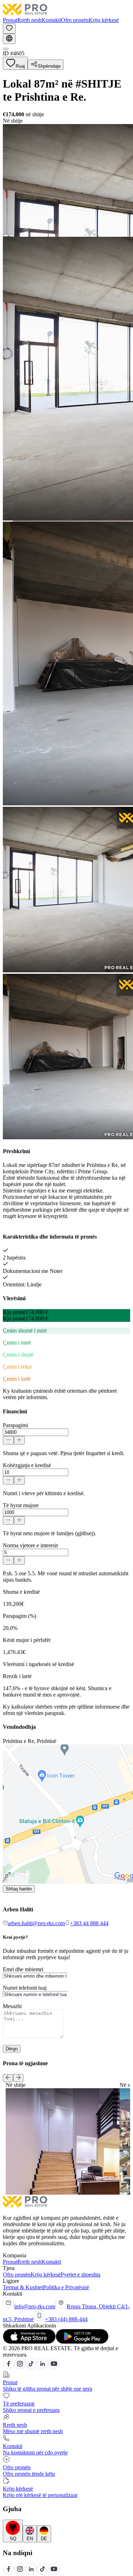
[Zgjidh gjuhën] (9, 39)
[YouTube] (54, 2367)
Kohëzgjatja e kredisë (27, 1465)
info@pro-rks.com (35, 2306)
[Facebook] (9, 2367)
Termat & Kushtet (23, 2287)
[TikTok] (31, 2367)
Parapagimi (15, 1425)
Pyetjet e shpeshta (81, 2275)
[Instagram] (20, 2367)
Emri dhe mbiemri (23, 1969)
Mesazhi (12, 2006)
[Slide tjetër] (18, 2078)
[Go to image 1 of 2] (6, 235)
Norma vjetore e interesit (30, 1545)
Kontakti (51, 20)
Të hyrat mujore (21, 1505)
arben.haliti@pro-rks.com (36, 1923)
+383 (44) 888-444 (66, 2319)
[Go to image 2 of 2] (11, 235)
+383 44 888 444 (89, 1923)
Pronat (10, 20)
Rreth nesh (29, 20)
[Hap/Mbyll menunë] (6, 49)
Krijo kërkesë (104, 20)
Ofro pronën (75, 20)
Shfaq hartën (19, 1889)
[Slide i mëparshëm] (8, 2078)
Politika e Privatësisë (66, 2287)
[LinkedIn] (43, 2367)
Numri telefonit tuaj (25, 1988)
